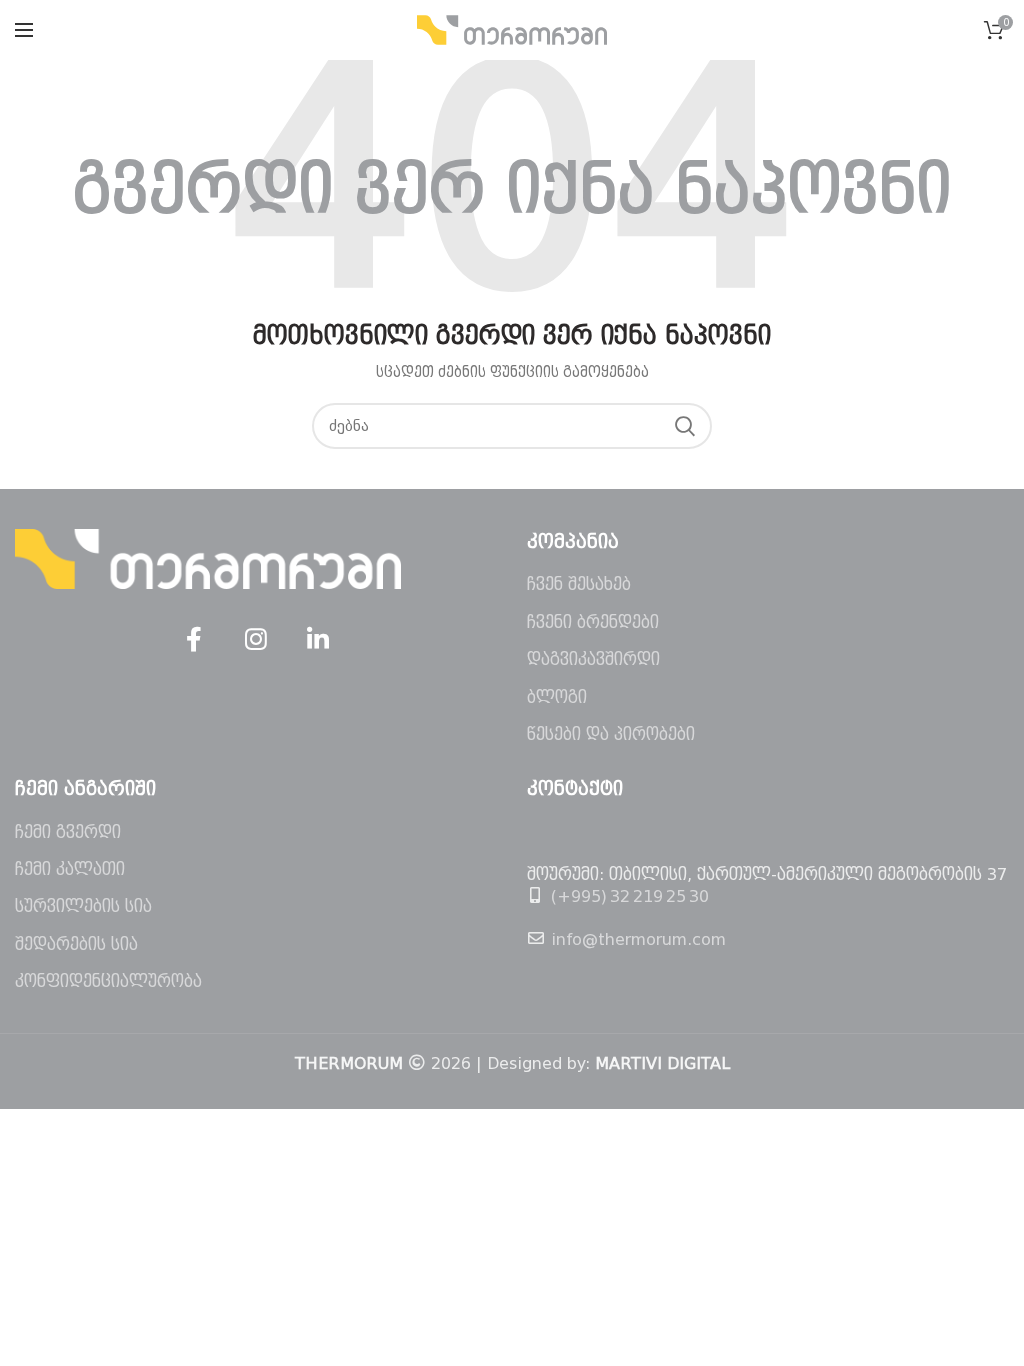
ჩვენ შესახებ (579, 584)
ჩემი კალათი (70, 869)
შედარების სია (76, 944)
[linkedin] (318, 640)
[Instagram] (256, 640)
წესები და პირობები (611, 734)
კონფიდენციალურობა (108, 981)
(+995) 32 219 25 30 (630, 896)
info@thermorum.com (638, 939)
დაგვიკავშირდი (593, 659)
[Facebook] (194, 640)
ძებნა (685, 426)
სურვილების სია (83, 906)
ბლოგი (557, 697)
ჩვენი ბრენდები (593, 622)
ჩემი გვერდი (68, 832)
